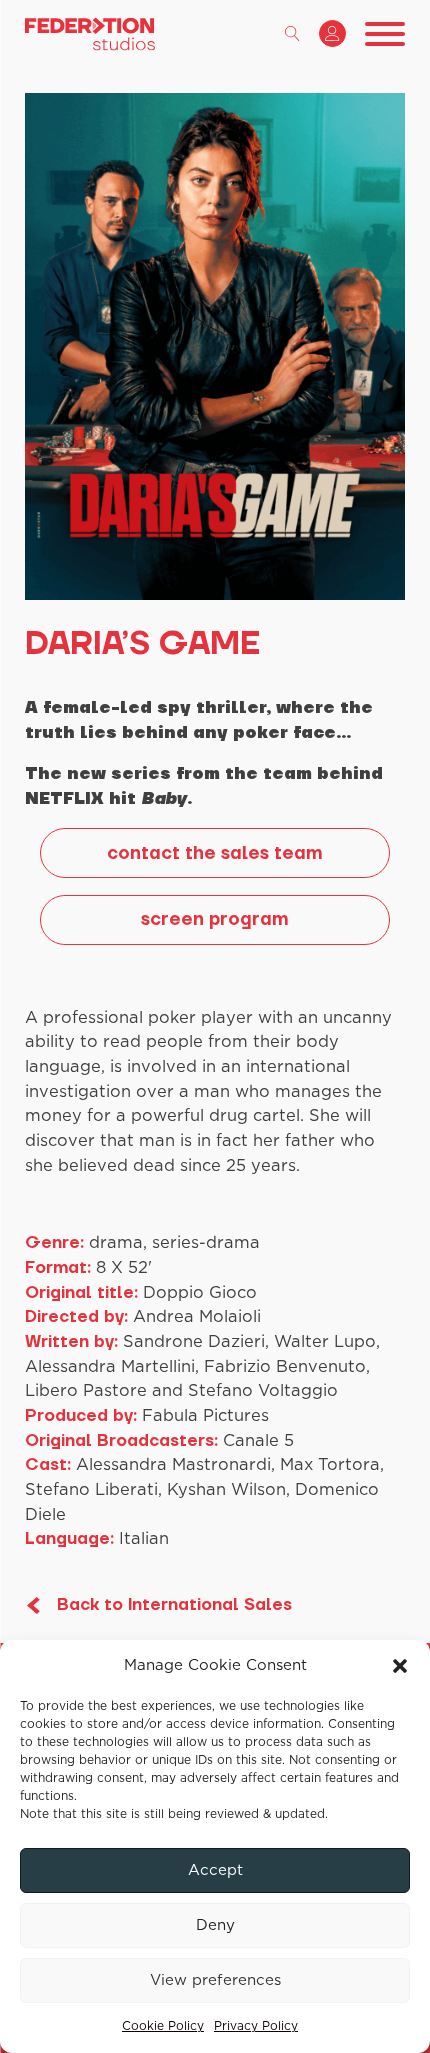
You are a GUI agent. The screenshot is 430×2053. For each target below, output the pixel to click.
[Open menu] (385, 34)
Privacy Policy (256, 2026)
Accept (215, 1870)
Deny (215, 1925)
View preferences (215, 1980)
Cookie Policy (163, 2026)
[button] (400, 1666)
